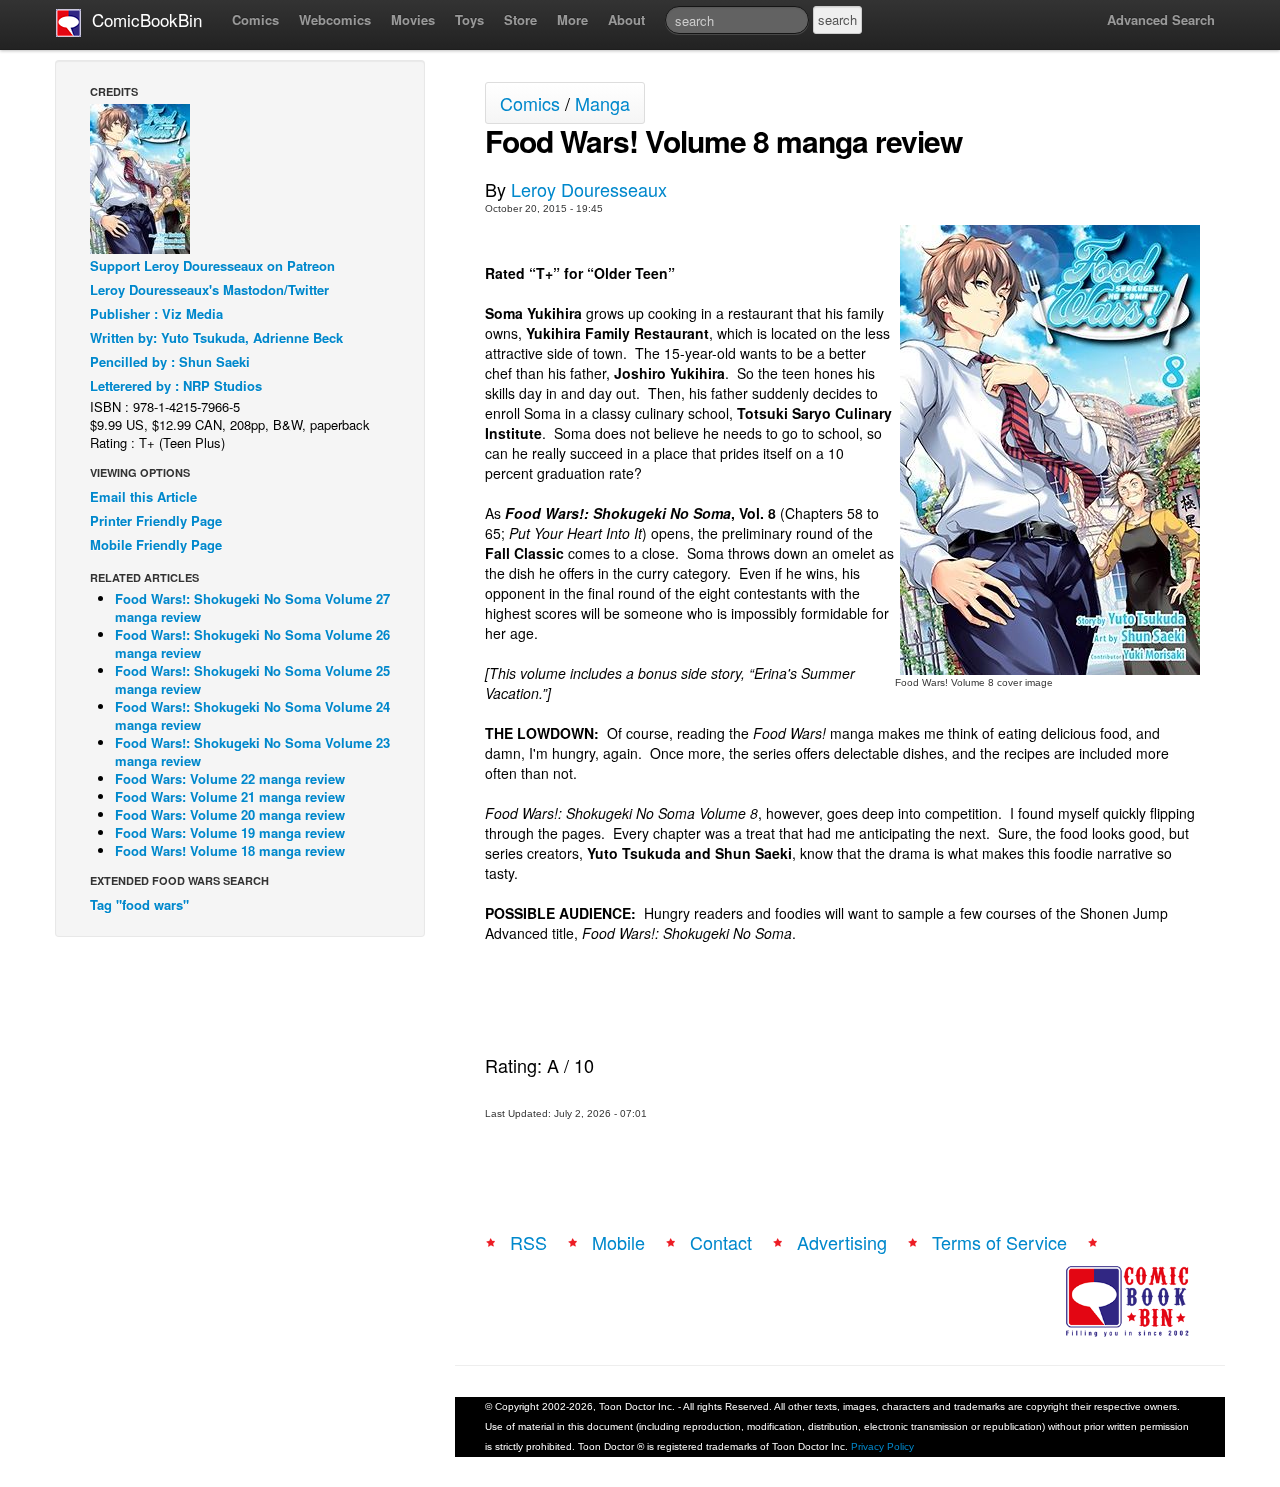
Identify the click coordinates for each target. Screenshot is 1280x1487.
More (572, 19)
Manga (602, 103)
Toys (469, 19)
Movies (413, 19)
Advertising (842, 1242)
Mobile (618, 1242)
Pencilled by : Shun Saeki (170, 361)
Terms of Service (999, 1242)
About (626, 19)
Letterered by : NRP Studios (176, 385)
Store (520, 19)
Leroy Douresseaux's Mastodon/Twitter (209, 289)
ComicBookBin (142, 19)
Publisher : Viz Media (156, 313)
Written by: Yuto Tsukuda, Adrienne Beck (216, 337)
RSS (528, 1242)
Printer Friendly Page (156, 520)
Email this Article (143, 496)
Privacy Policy (882, 1446)
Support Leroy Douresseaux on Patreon (212, 265)
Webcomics (335, 19)
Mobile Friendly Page (156, 544)
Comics (255, 19)
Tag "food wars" (139, 904)
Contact (721, 1242)
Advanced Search (1161, 19)
